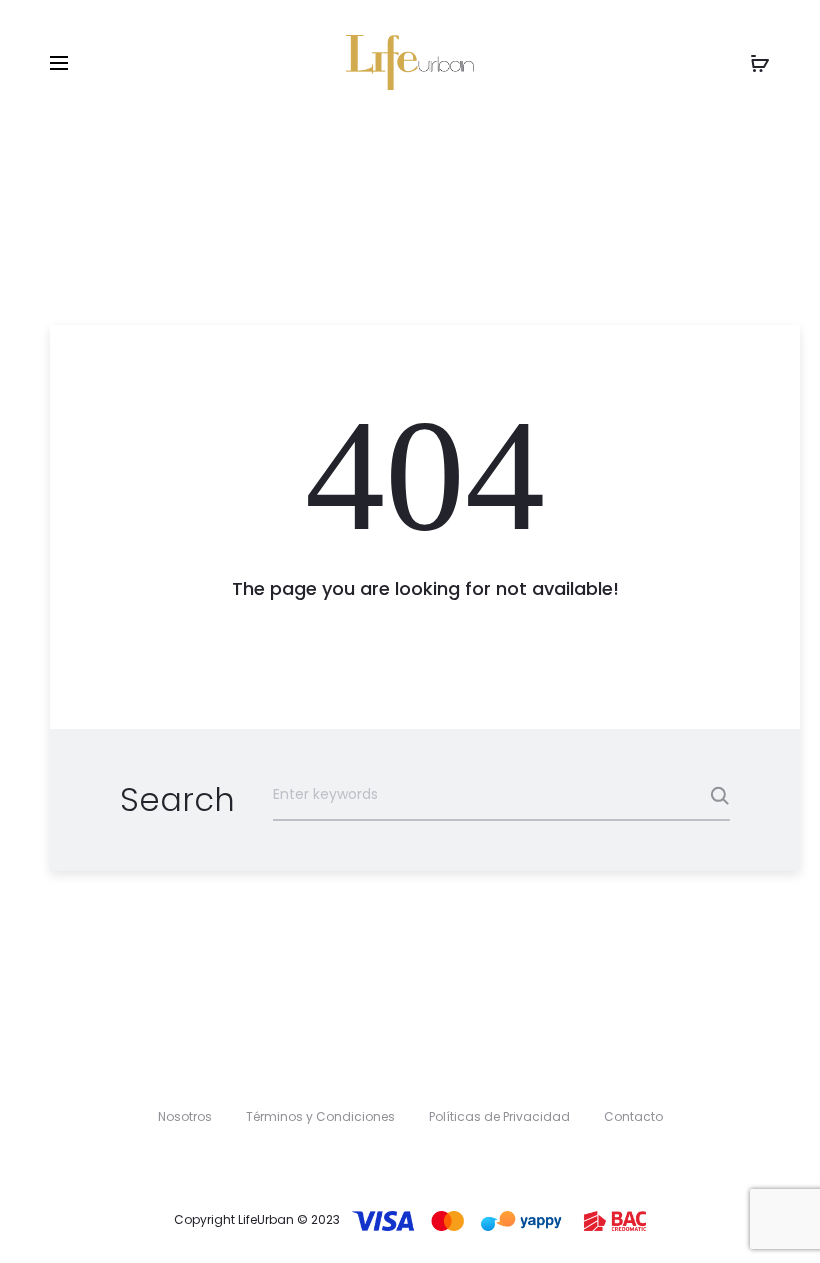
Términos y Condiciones (320, 1116)
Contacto (633, 1116)
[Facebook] (389, 1162)
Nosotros (185, 1116)
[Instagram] (430, 1162)
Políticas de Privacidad (499, 1116)
